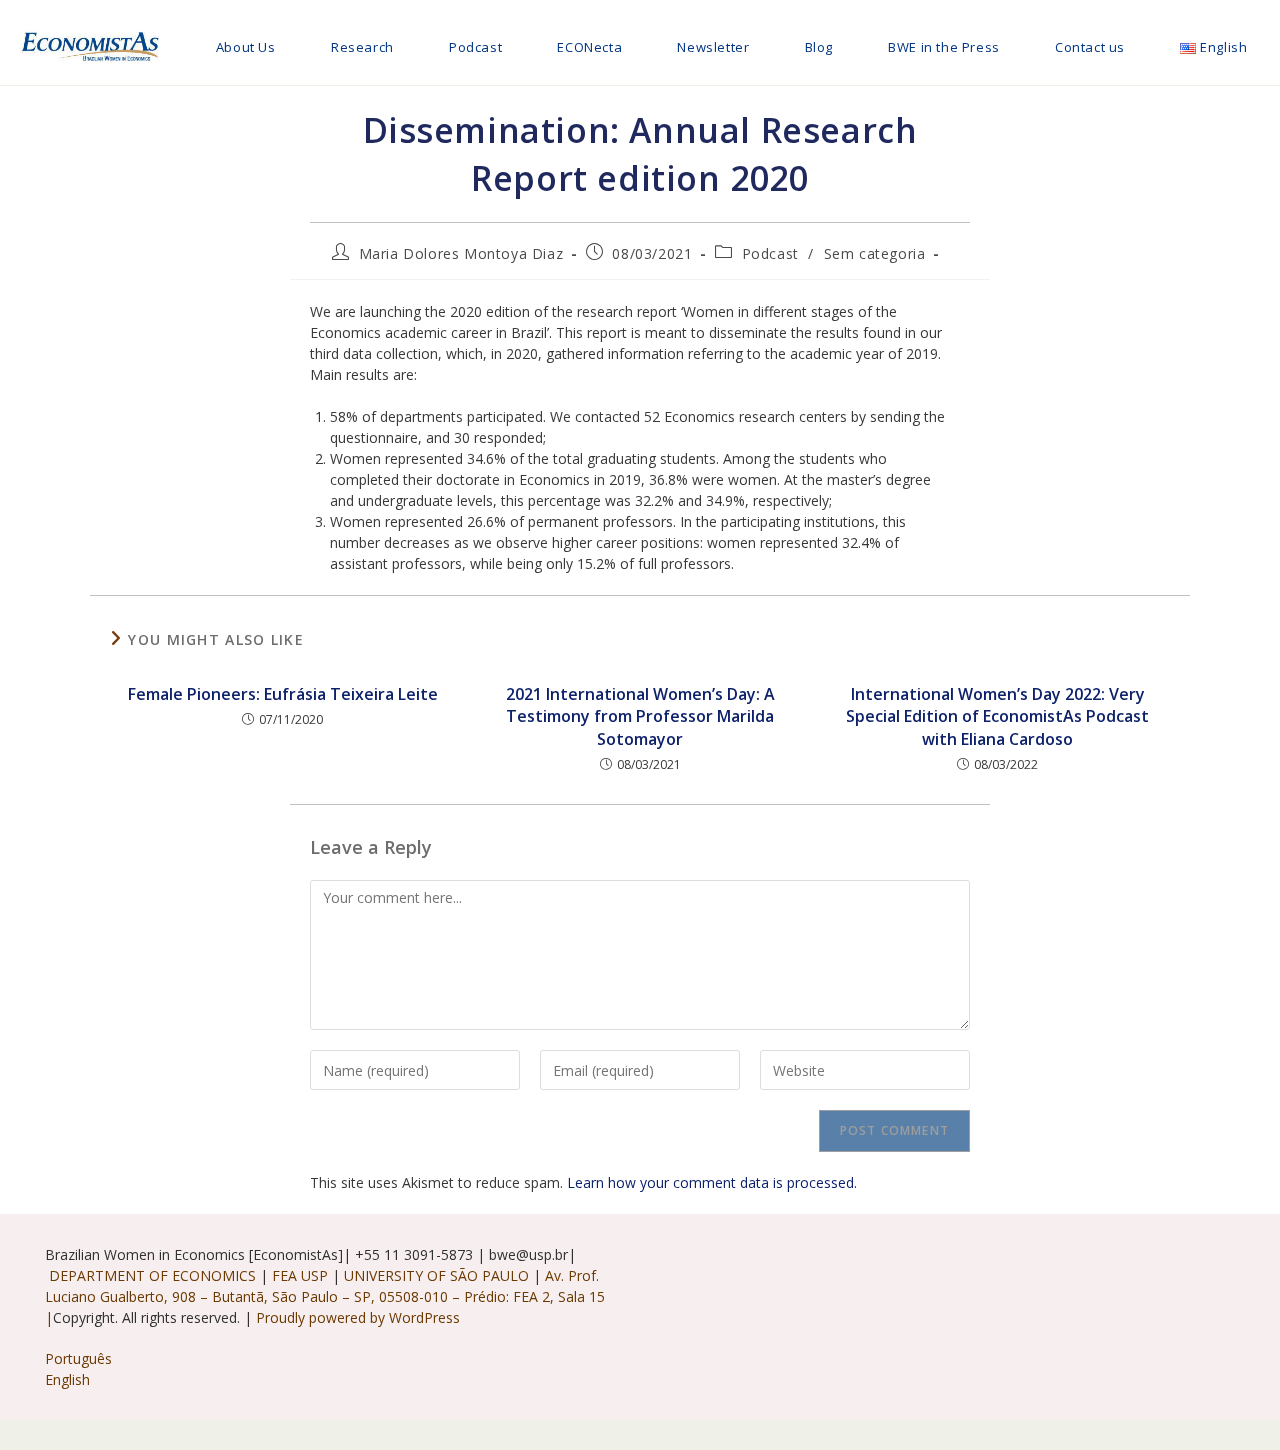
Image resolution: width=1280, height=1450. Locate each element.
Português (78, 1358)
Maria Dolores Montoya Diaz (461, 253)
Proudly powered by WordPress (358, 1317)
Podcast (770, 253)
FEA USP (302, 1275)
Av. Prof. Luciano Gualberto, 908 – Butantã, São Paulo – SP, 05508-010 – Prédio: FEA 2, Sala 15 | (325, 1296)
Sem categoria (875, 253)
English (67, 1379)
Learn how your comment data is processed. (712, 1182)
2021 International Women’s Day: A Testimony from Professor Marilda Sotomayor (640, 716)
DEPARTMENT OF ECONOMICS (152, 1275)
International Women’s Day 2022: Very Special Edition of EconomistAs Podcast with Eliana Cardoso (997, 716)
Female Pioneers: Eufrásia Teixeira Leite (283, 694)
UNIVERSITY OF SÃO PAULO (438, 1275)
